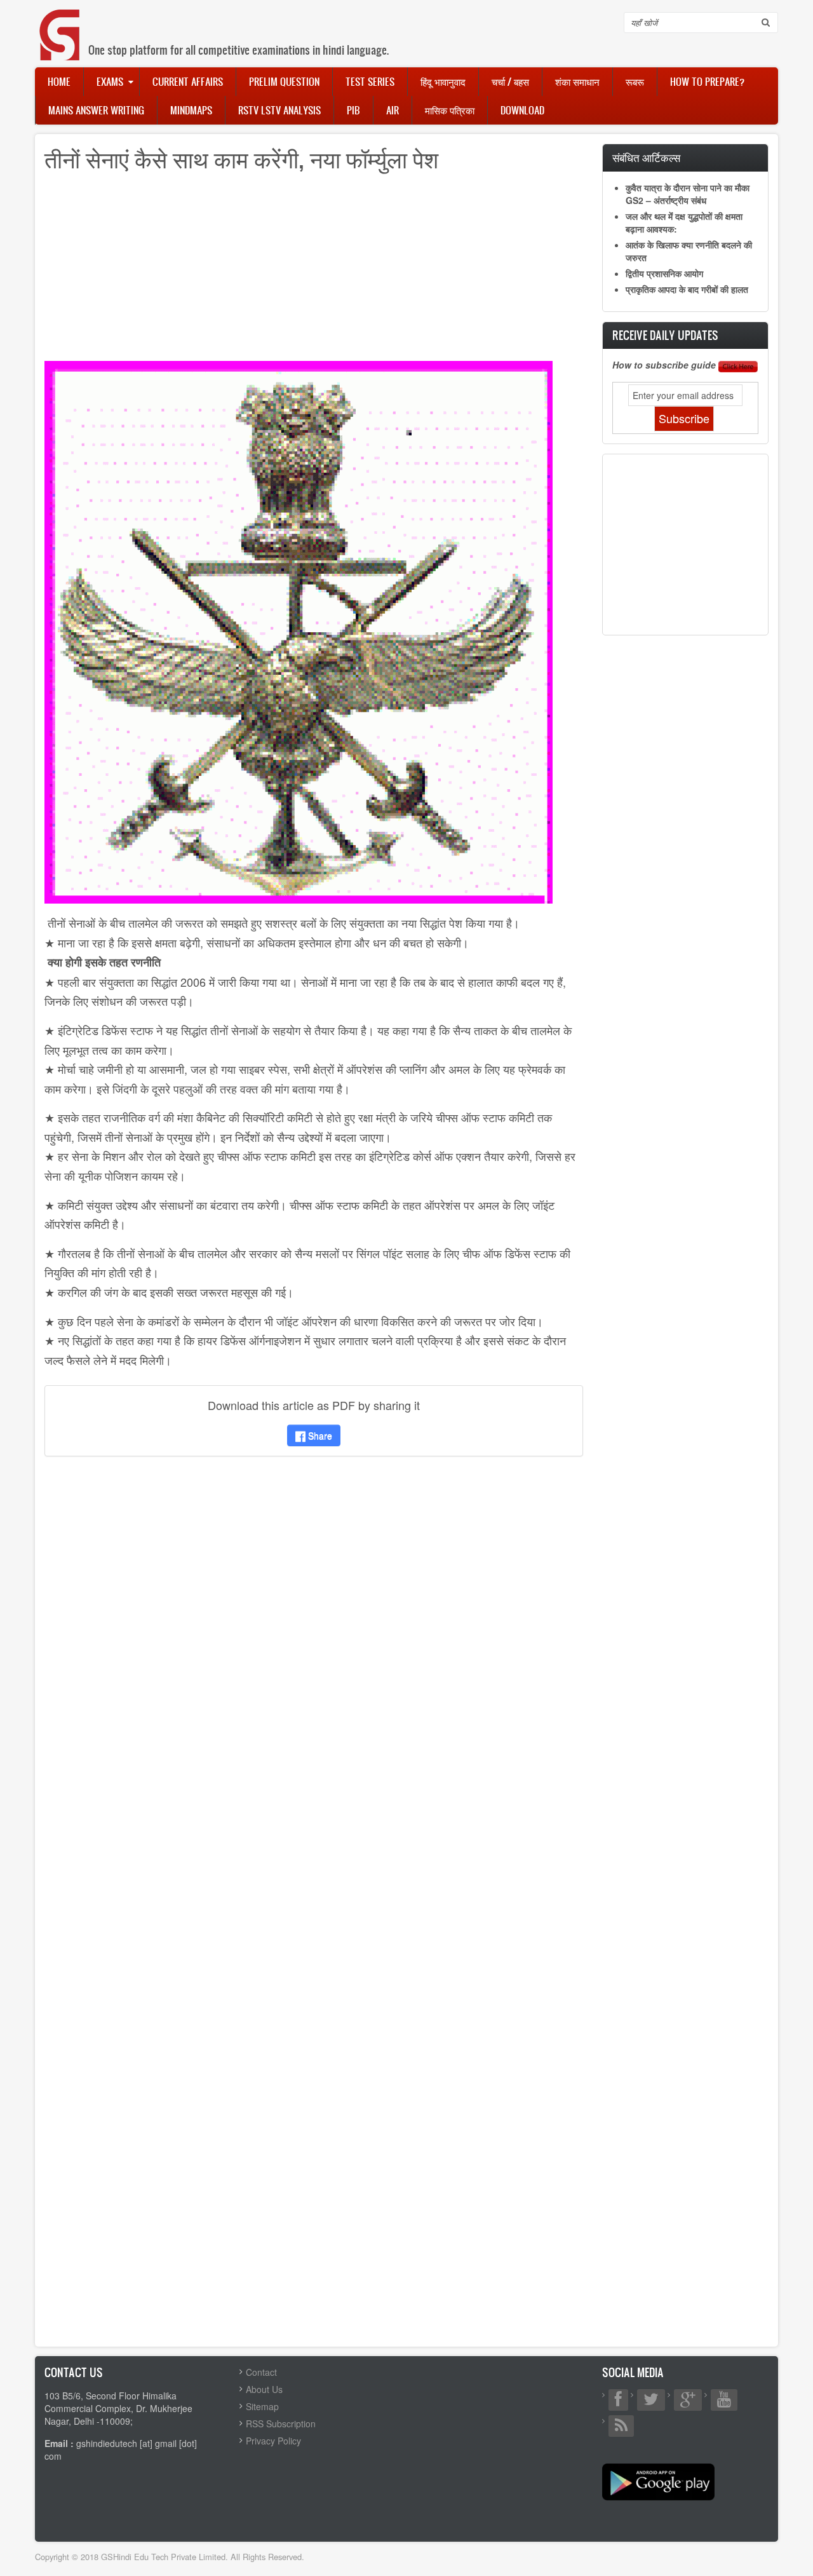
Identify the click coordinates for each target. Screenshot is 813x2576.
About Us (264, 2389)
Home (59, 81)
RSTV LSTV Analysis (279, 110)
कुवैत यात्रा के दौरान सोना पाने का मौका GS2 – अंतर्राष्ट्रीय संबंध (688, 194)
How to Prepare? (707, 81)
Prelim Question (284, 81)
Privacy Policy (273, 2441)
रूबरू (635, 81)
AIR (393, 110)
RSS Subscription (281, 2423)
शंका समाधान (577, 81)
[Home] (60, 22)
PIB (353, 110)
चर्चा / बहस (510, 81)
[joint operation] (299, 631)
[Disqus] (314, 1634)
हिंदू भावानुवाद (443, 81)
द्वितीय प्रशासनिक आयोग (664, 273)
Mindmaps (191, 110)
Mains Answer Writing (96, 110)
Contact (261, 2372)
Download (522, 110)
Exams (110, 81)
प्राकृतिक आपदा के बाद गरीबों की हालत (687, 289)
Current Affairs (188, 81)
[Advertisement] (314, 272)
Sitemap (262, 2406)
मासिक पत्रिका (450, 110)
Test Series (370, 81)
